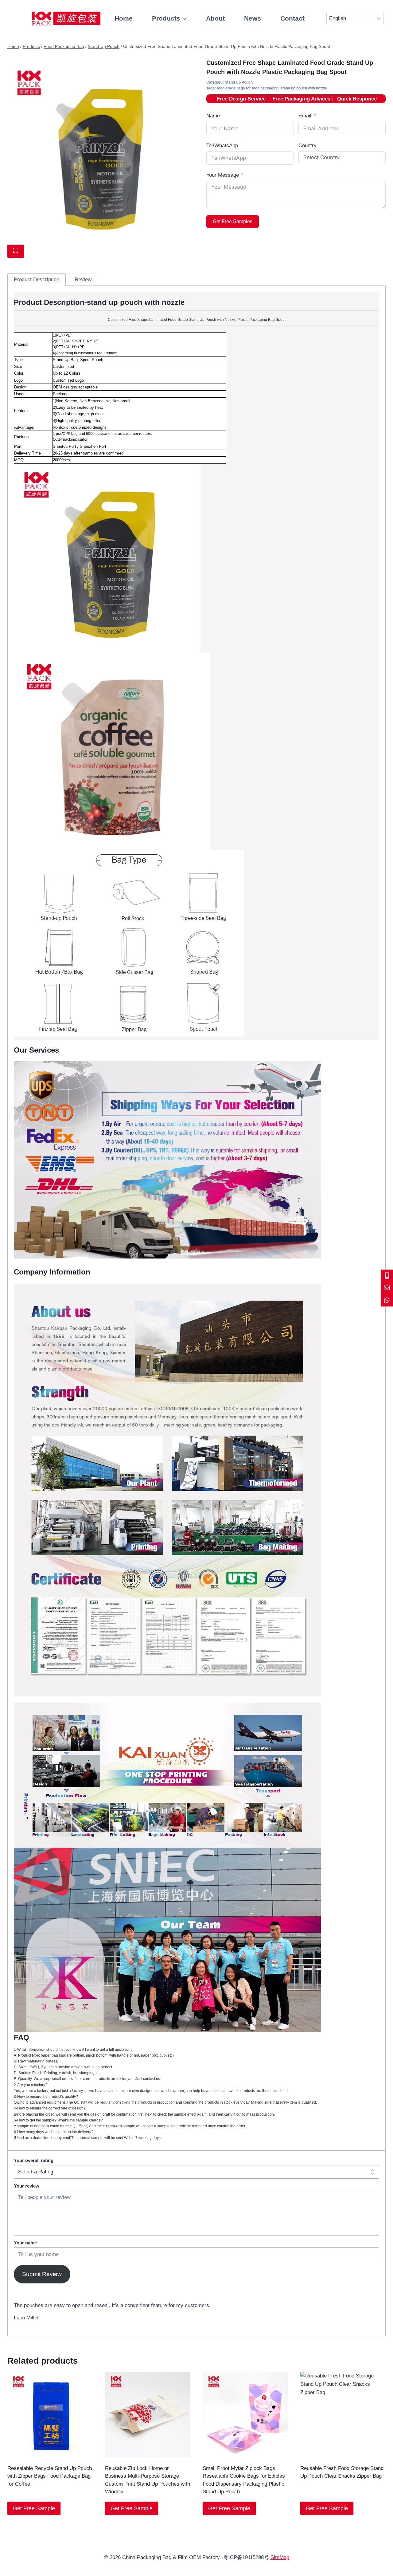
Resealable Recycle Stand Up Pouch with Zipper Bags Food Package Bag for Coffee (50, 2476)
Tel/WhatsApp (222, 146)
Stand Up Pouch (239, 82)
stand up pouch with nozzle (304, 88)
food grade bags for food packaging (248, 88)
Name (213, 116)
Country (307, 146)
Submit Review (42, 2274)
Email (305, 116)
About (215, 18)
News (253, 18)
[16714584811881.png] (97, 154)
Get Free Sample (34, 2508)
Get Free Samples (233, 221)
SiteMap (280, 2557)
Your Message (223, 175)
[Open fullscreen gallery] (16, 251)
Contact (292, 18)
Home (124, 18)
